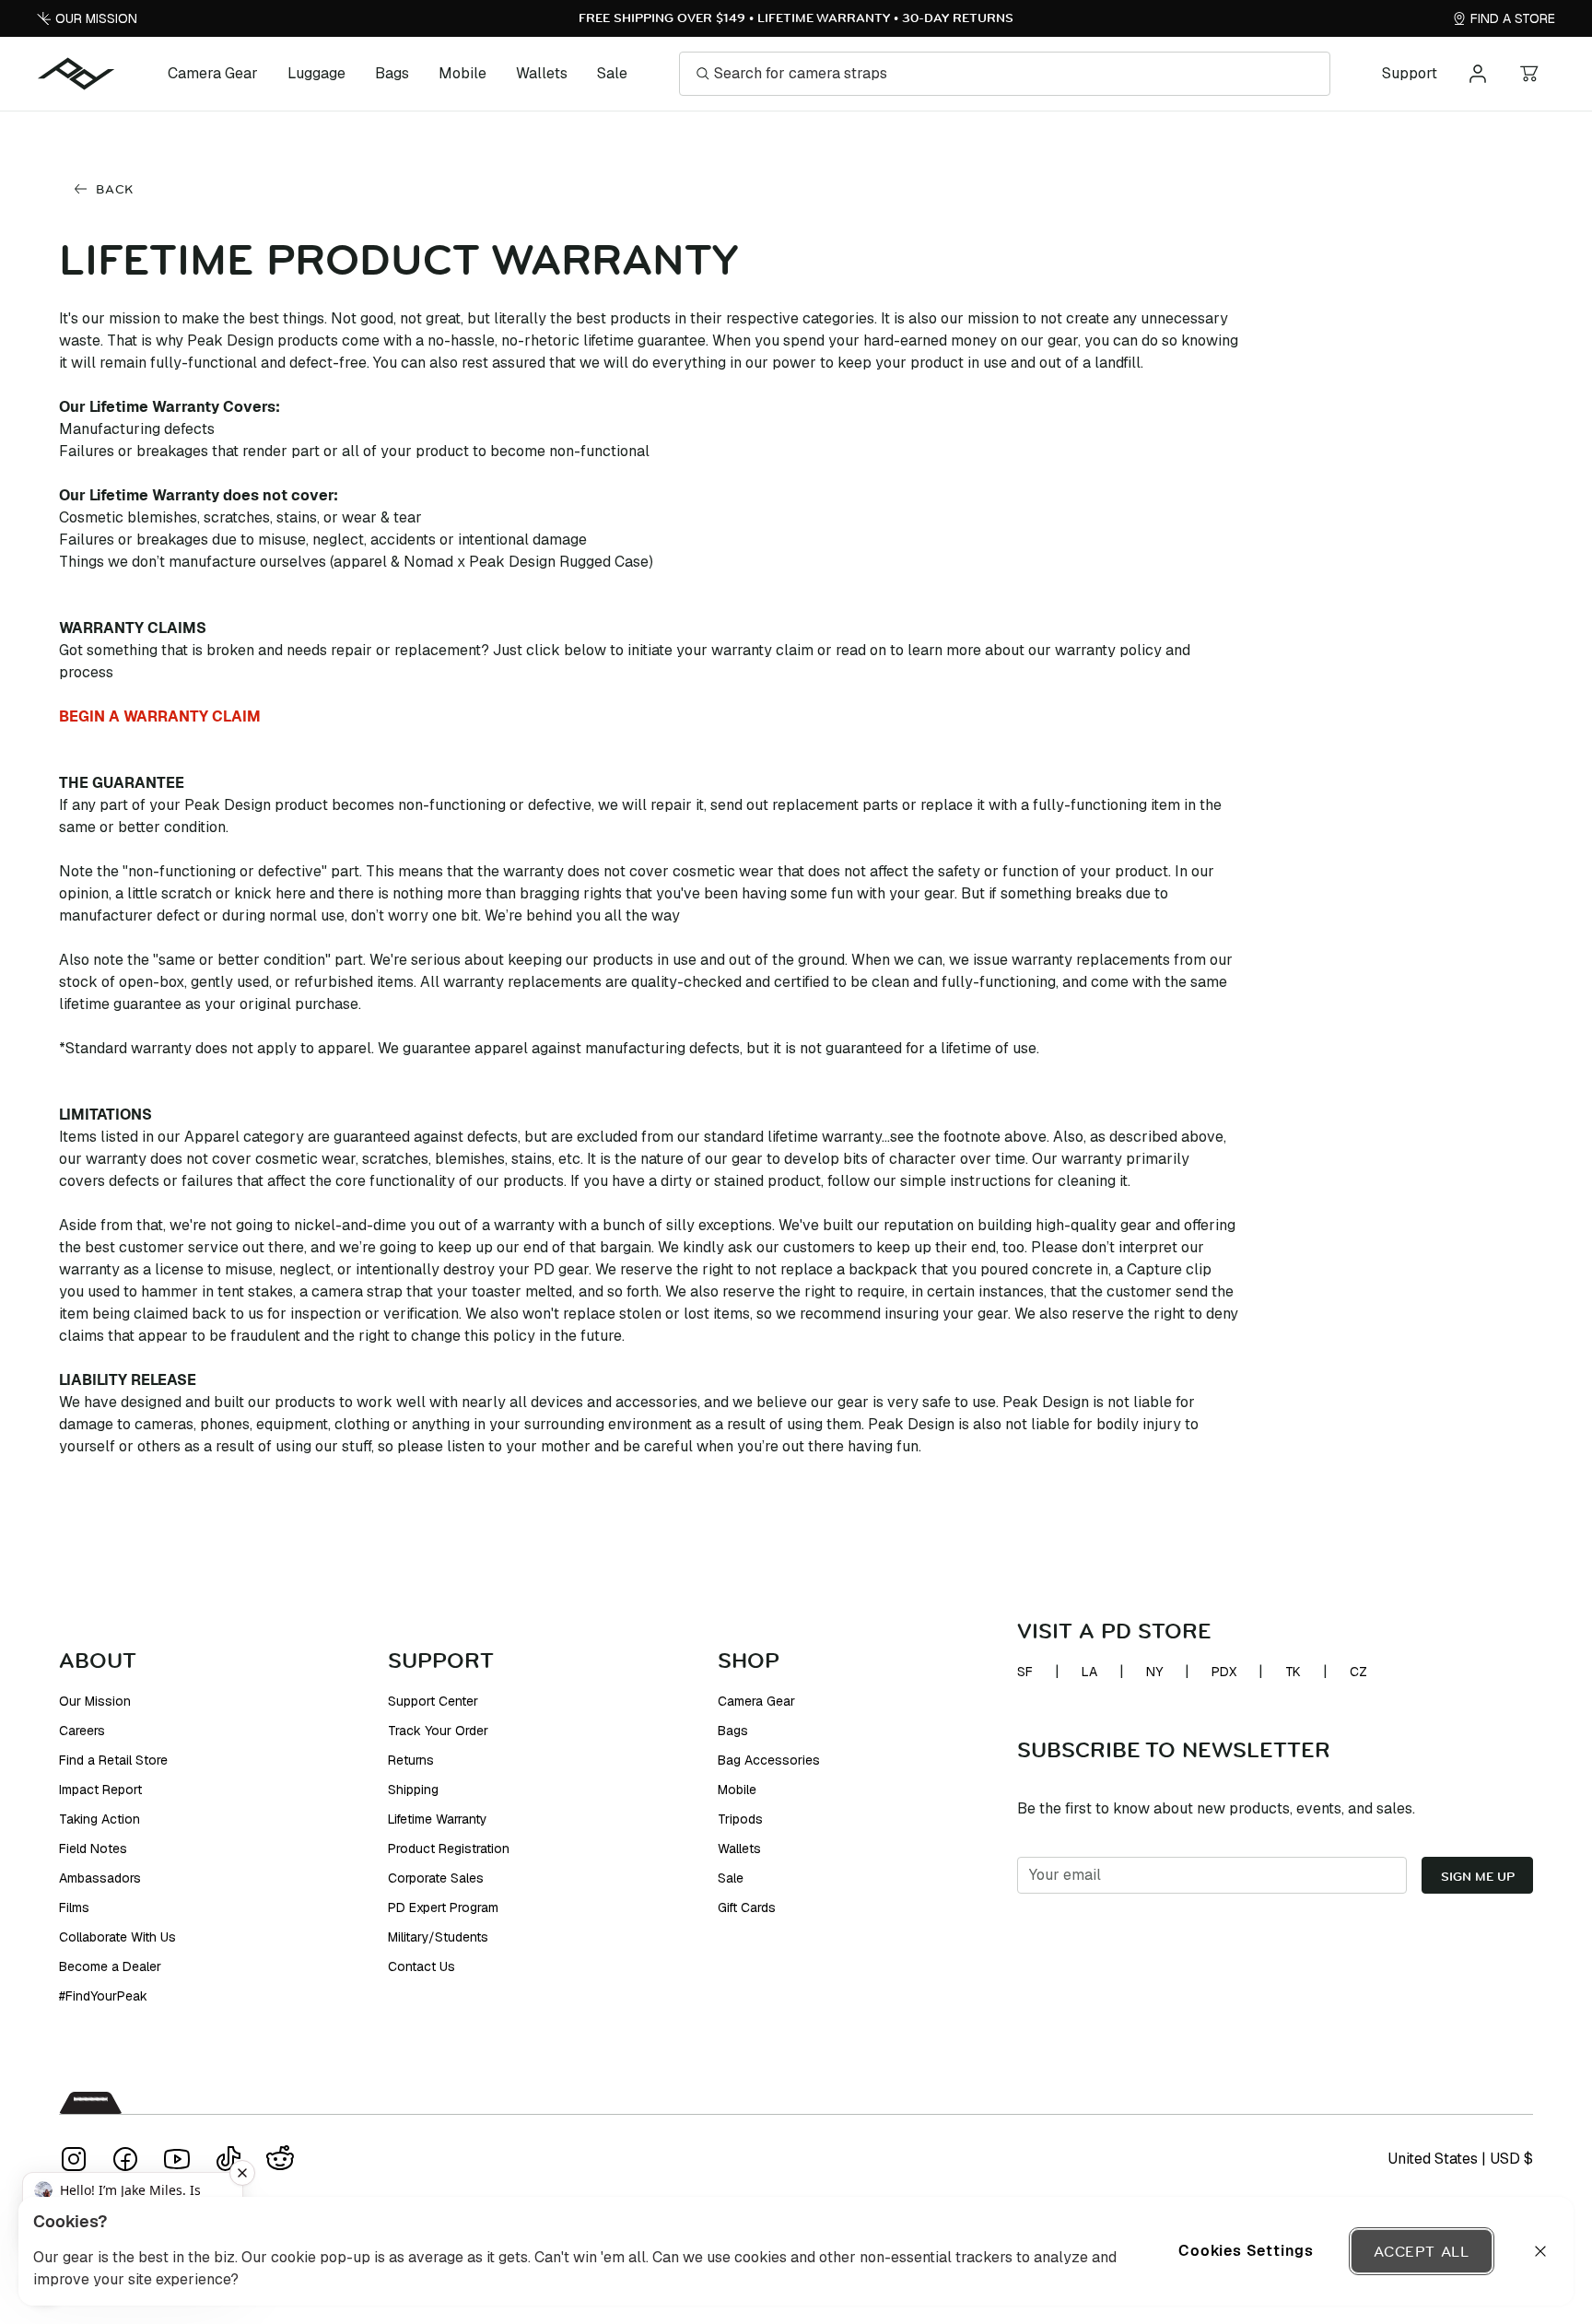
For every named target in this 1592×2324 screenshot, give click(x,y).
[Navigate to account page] (1478, 74)
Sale (612, 73)
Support (1410, 73)
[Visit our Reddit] (280, 2159)
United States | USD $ (1460, 2159)
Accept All (1422, 2251)
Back (115, 189)
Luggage (316, 73)
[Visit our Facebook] (125, 2159)
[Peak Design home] (76, 74)
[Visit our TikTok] (228, 2159)
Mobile (462, 73)
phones (225, 1424)
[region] (796, 2251)
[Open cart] (1529, 74)
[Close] (1540, 2251)
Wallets (542, 73)
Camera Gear (213, 73)
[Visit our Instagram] (74, 2159)
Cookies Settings (1246, 2251)
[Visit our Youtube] (177, 2159)
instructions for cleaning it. (1040, 1181)
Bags (392, 73)
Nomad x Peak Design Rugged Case (526, 562)
